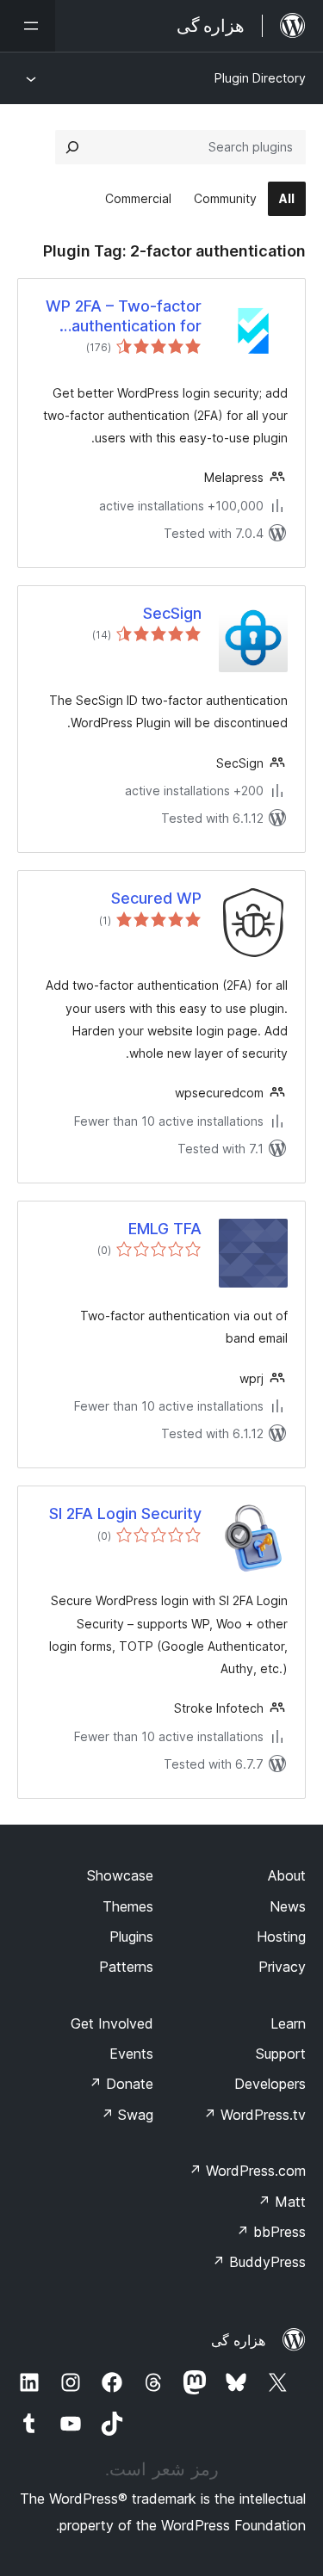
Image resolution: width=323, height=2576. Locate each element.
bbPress (271, 2232)
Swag (127, 2115)
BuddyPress (259, 2262)
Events (131, 2054)
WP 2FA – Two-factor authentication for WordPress (124, 317)
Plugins (131, 1937)
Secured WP (156, 898)
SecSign (172, 613)
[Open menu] (28, 26)
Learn (288, 2023)
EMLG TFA (165, 1229)
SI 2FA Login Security (125, 1513)
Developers (270, 2084)
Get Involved (112, 2023)
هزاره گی (238, 2340)
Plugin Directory (260, 78)
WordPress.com (247, 2171)
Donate (121, 2084)
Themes (128, 1906)
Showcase (120, 1875)
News (288, 1906)
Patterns (126, 1967)
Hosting (281, 1937)
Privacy (282, 1967)
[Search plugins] (72, 147)
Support (281, 2054)
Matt (282, 2202)
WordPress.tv (255, 2115)
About (287, 1875)
